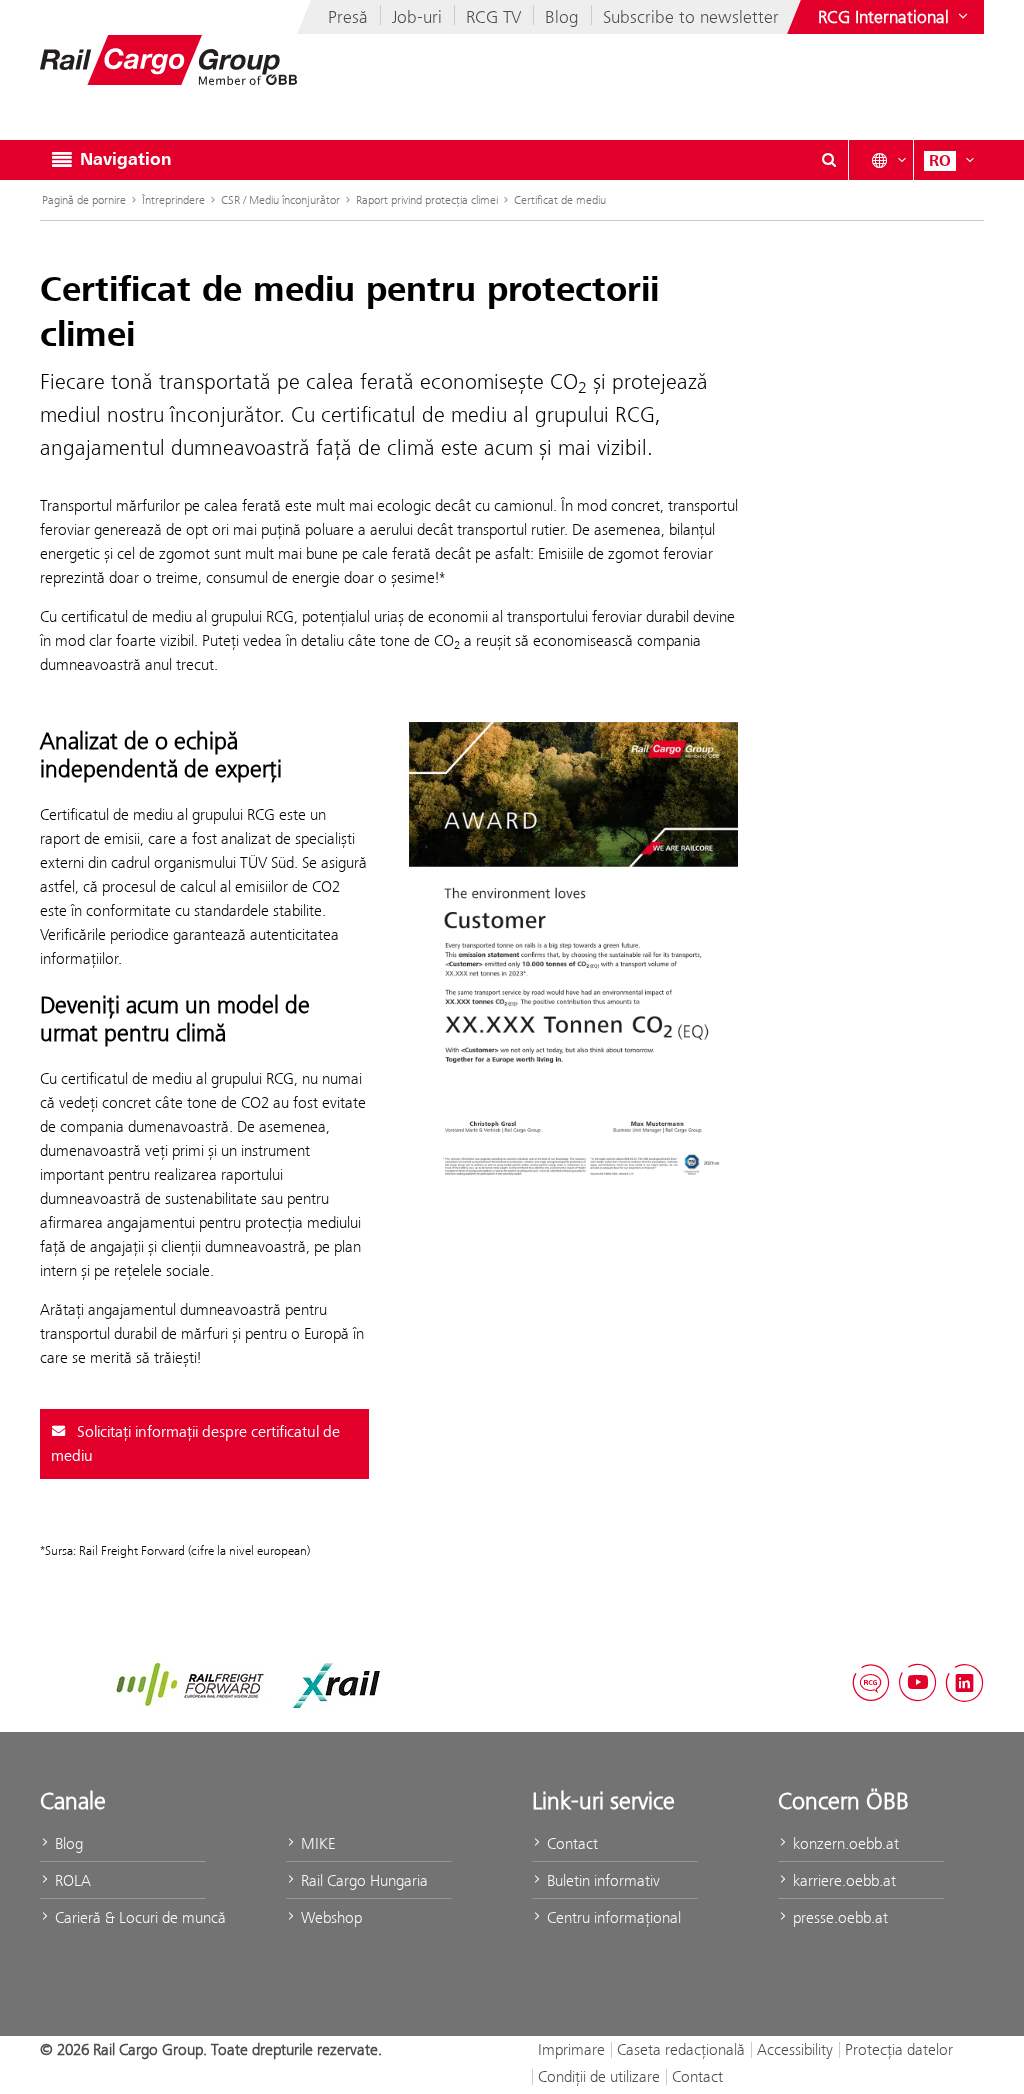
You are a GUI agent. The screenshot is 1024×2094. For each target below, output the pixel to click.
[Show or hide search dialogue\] (829, 160)
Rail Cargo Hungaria (362, 1880)
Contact (570, 1843)
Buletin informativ (601, 1880)
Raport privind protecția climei (427, 200)
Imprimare (571, 2049)
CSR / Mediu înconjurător (280, 200)
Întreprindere (173, 200)
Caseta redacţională (681, 2049)
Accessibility (795, 2049)
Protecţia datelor (899, 2049)
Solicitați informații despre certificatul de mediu (195, 1444)
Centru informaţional (612, 1917)
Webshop (329, 1917)
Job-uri (417, 17)
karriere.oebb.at (842, 1880)
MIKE (316, 1843)
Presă (348, 17)
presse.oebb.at (838, 1917)
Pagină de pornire (84, 200)
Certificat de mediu (560, 200)
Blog (562, 17)
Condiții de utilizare (599, 2076)
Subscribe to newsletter (691, 17)
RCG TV (493, 17)
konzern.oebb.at (844, 1843)
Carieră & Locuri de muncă (128, 1917)
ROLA (71, 1880)
